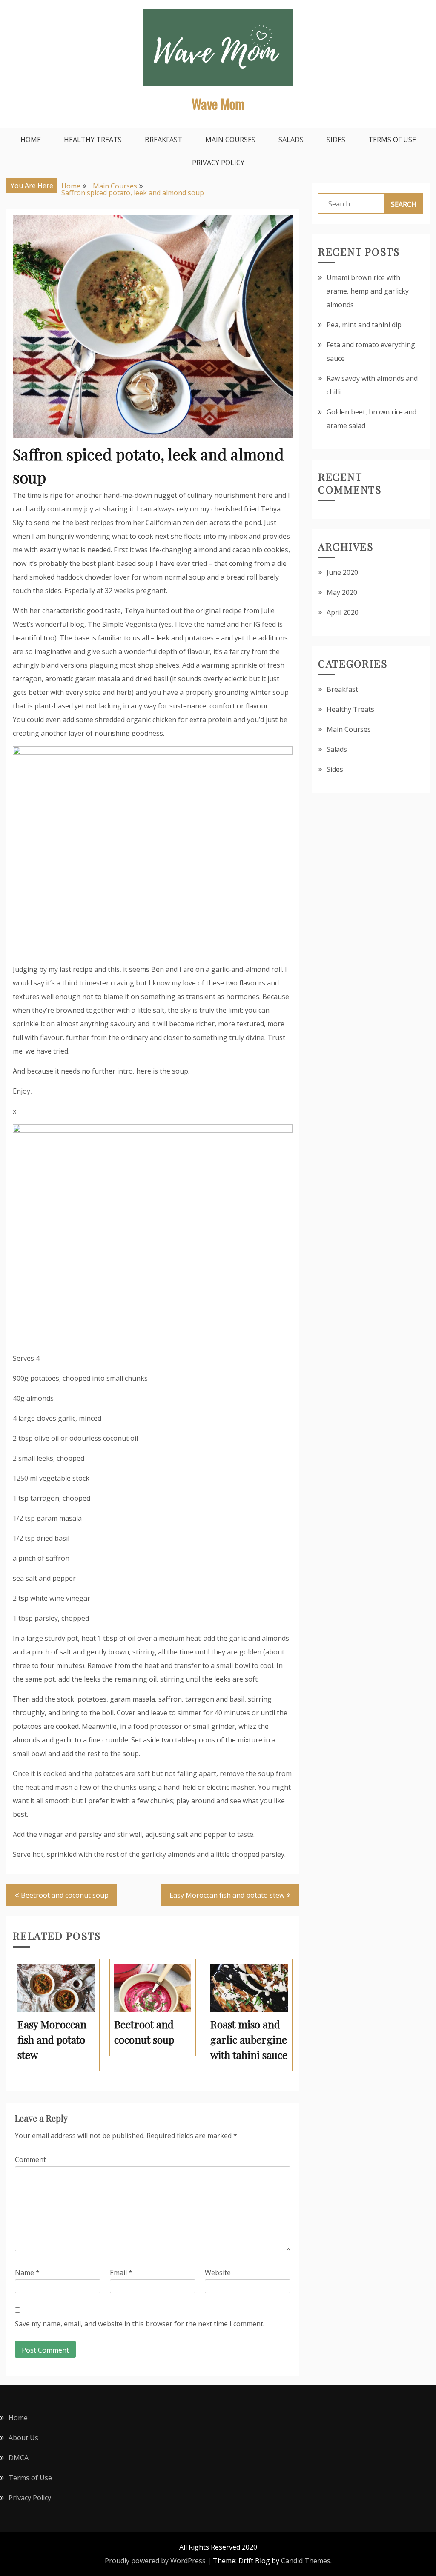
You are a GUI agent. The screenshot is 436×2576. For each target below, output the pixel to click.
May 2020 (342, 592)
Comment (30, 2159)
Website (218, 2273)
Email (121, 2273)
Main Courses (230, 140)
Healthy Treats (93, 140)
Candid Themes (306, 2561)
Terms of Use (392, 140)
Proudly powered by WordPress (155, 2561)
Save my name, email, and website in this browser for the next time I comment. (140, 2324)
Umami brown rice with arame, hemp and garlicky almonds (368, 291)
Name (27, 2273)
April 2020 (343, 612)
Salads (291, 140)
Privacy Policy (218, 163)
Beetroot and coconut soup (65, 1895)
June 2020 (342, 572)
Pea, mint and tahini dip (364, 325)
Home (31, 140)
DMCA (19, 2458)
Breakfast (163, 140)
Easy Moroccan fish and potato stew (227, 1895)
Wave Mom (218, 104)
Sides (336, 140)
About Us (23, 2438)
